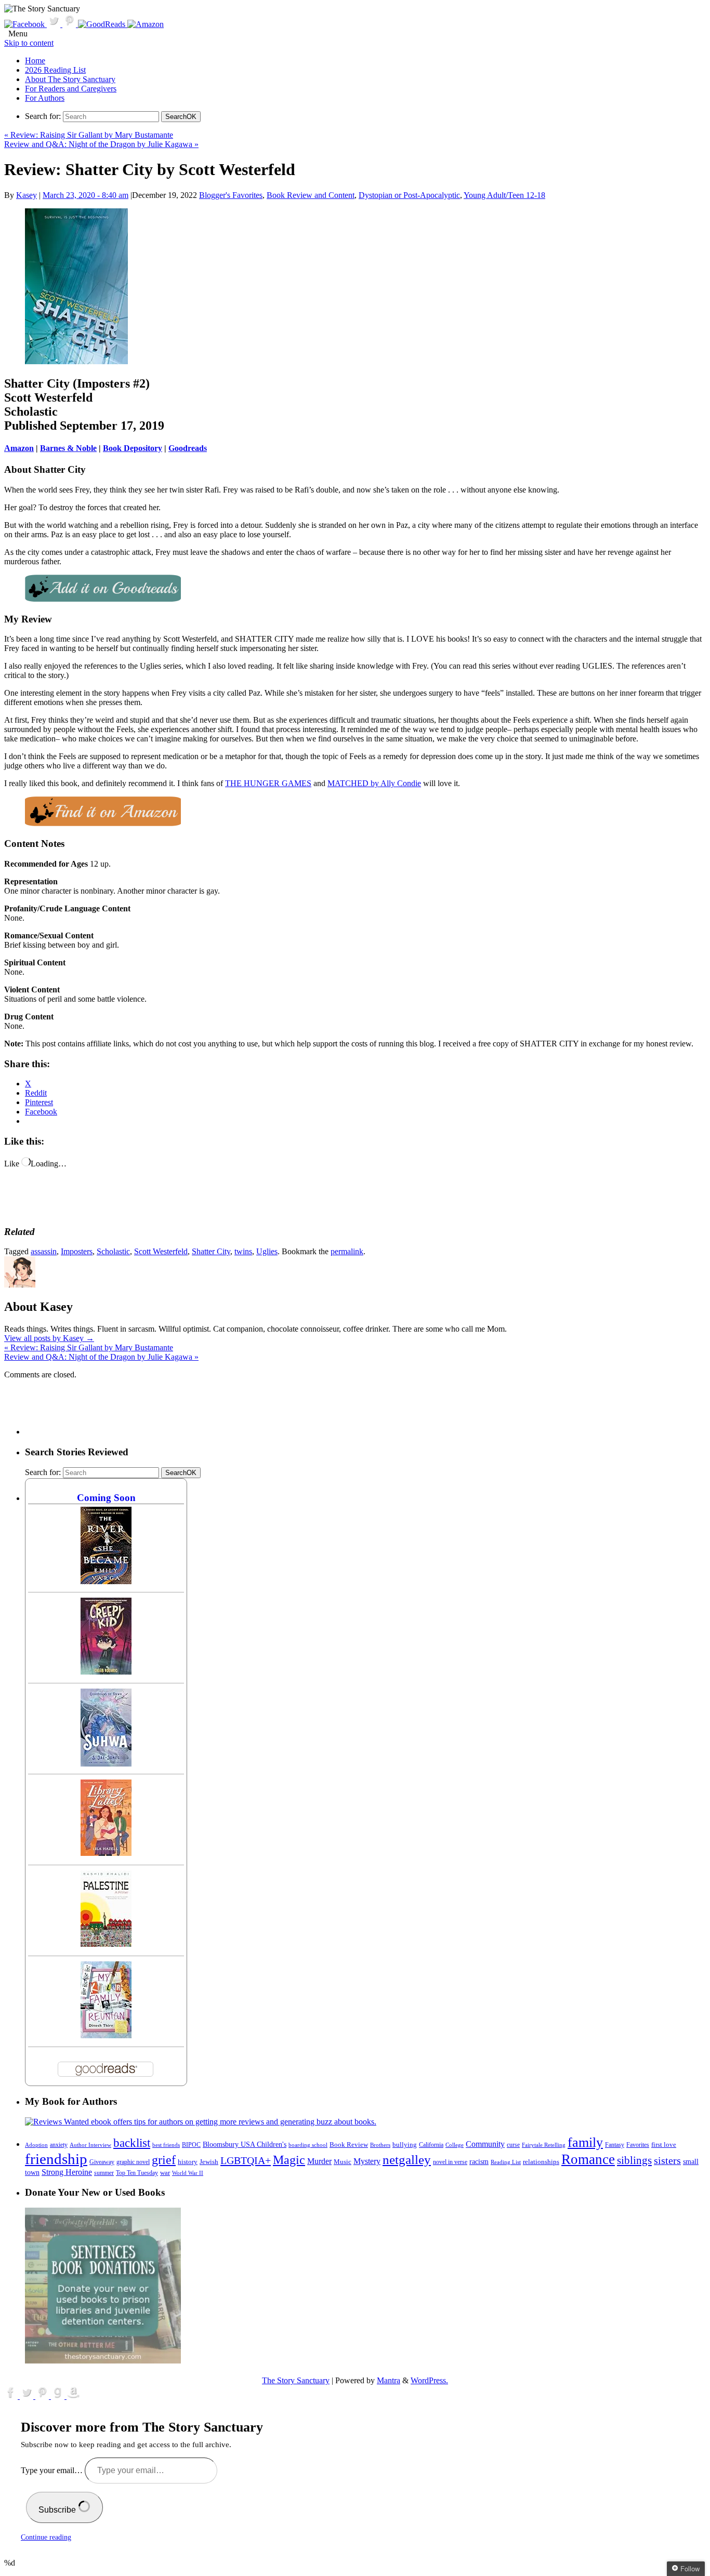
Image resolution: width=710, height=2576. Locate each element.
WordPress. (429, 2380)
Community (485, 2144)
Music (343, 2162)
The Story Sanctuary (296, 2380)
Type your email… (53, 2470)
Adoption (36, 2145)
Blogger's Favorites (231, 195)
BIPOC (191, 2145)
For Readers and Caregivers (71, 89)
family (585, 2142)
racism (479, 2162)
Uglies (267, 1251)
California (431, 2145)
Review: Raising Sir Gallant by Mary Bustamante (89, 135)
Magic (289, 2160)
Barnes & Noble (68, 448)
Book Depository (133, 448)
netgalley (407, 2159)
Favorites (638, 2145)
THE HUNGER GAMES (268, 783)
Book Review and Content (311, 195)
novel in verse (450, 2162)
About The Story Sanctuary (70, 79)
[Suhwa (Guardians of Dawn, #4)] (106, 1764)
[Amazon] (146, 24)
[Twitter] (55, 24)
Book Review (349, 2145)
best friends (166, 2145)
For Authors (45, 98)
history (188, 2162)
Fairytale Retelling (544, 2145)
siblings (634, 2160)
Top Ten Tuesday (137, 2173)
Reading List (506, 2162)
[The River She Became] (106, 1581)
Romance (588, 2159)
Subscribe (58, 2510)
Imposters (77, 1251)
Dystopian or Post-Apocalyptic (409, 195)
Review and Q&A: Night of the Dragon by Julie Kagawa (101, 144)
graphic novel (133, 2162)
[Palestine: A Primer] (106, 1944)
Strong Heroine (67, 2172)
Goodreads (188, 448)
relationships (541, 2162)
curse (513, 2145)
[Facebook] (25, 24)
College (455, 2145)
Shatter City (211, 1251)
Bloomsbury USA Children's (245, 2144)
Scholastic (113, 1251)
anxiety (59, 2145)
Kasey (27, 195)
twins (243, 1251)
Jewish (209, 2162)
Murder (319, 2161)
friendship (56, 2159)
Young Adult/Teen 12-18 (504, 195)
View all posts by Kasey (49, 1338)
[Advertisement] (214, 1411)
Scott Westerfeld (161, 1251)
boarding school (308, 2145)
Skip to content (29, 43)
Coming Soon (106, 1498)
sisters (667, 2160)
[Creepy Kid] (106, 1672)
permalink (347, 1251)
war (165, 2173)
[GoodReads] (103, 24)
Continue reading (46, 2537)
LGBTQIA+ (246, 2160)
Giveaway (102, 2162)
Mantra (389, 2380)
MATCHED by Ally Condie (374, 783)
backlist (132, 2143)
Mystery (367, 2161)
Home (35, 61)
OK (181, 117)
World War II (188, 2173)
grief (164, 2160)
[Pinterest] (70, 24)
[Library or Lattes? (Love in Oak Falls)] (106, 1853)
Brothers (380, 2145)
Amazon (19, 448)
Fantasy (615, 2145)
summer (104, 2173)
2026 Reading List (55, 70)
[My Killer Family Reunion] (106, 2035)
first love (664, 2145)
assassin (44, 1251)
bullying (405, 2145)
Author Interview (90, 2145)
